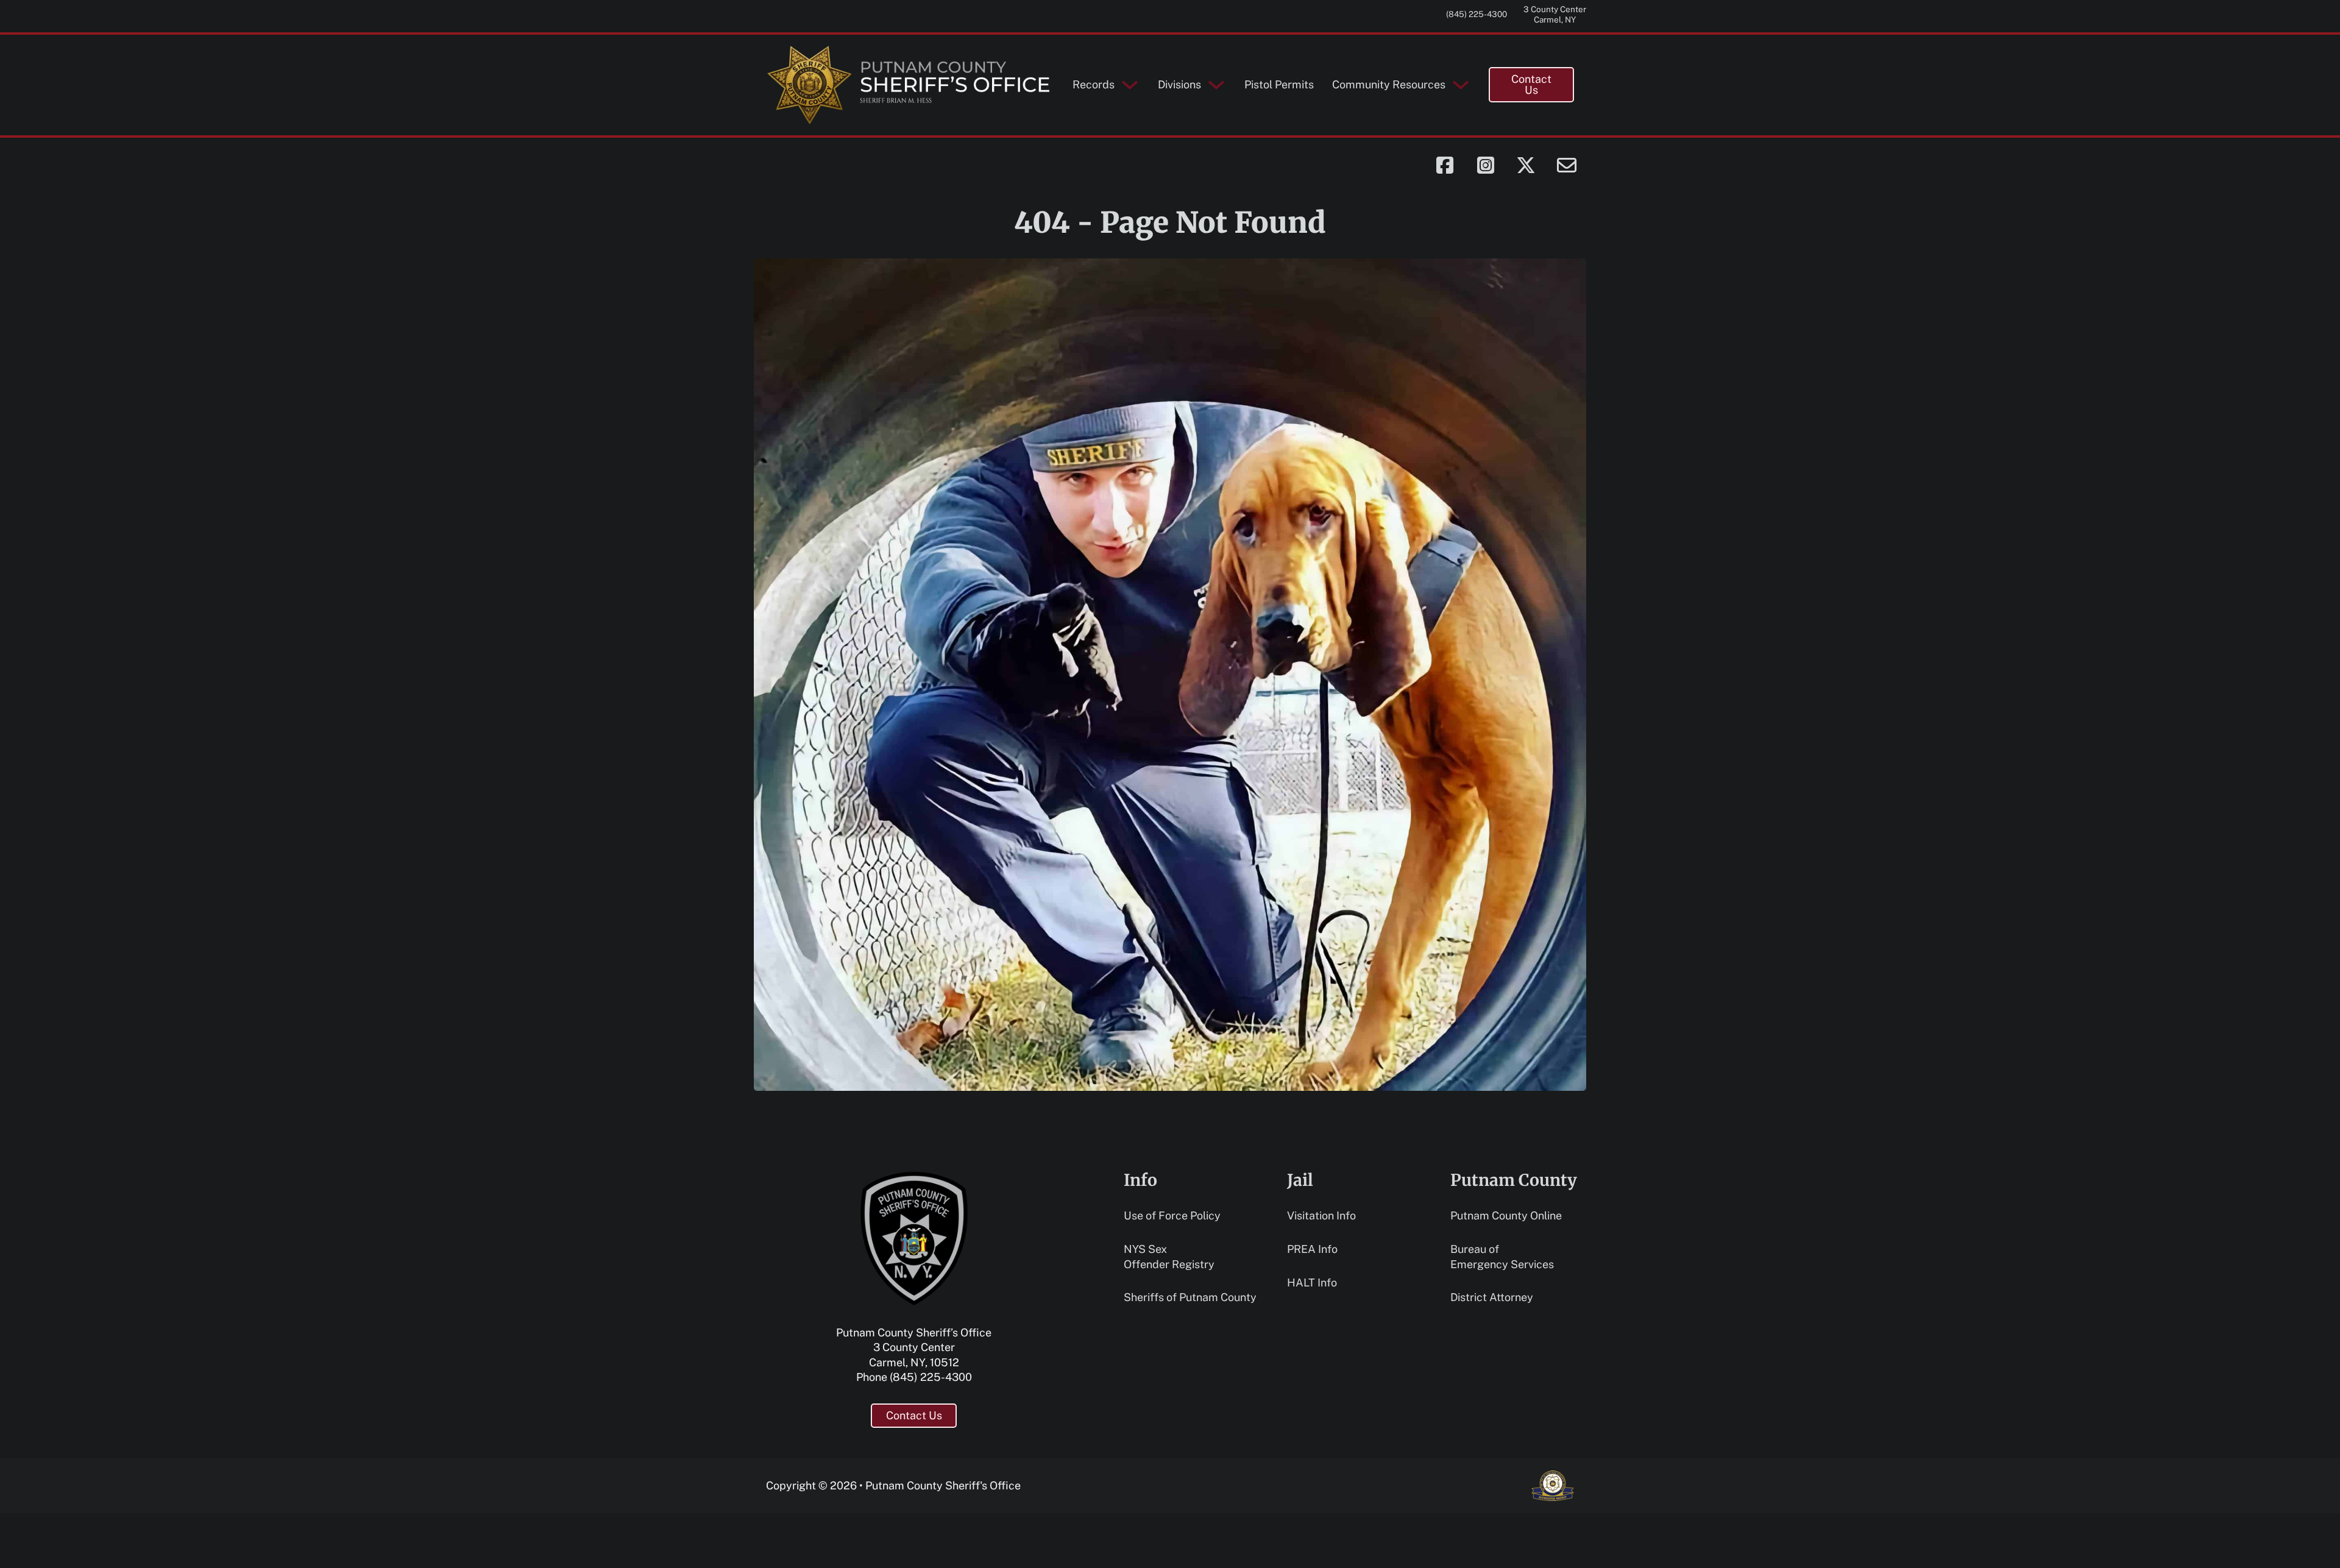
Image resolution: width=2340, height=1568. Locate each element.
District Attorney (1492, 1297)
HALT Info (1312, 1282)
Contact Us (1531, 84)
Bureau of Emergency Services (1502, 1257)
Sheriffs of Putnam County (1190, 1297)
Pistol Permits (1279, 84)
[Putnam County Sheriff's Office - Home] (910, 85)
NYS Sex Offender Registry (1169, 1257)
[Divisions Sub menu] (1216, 85)
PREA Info (1312, 1249)
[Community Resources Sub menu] (1461, 85)
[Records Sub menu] (1130, 85)
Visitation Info (1321, 1215)
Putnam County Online (1506, 1215)
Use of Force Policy (1172, 1215)
